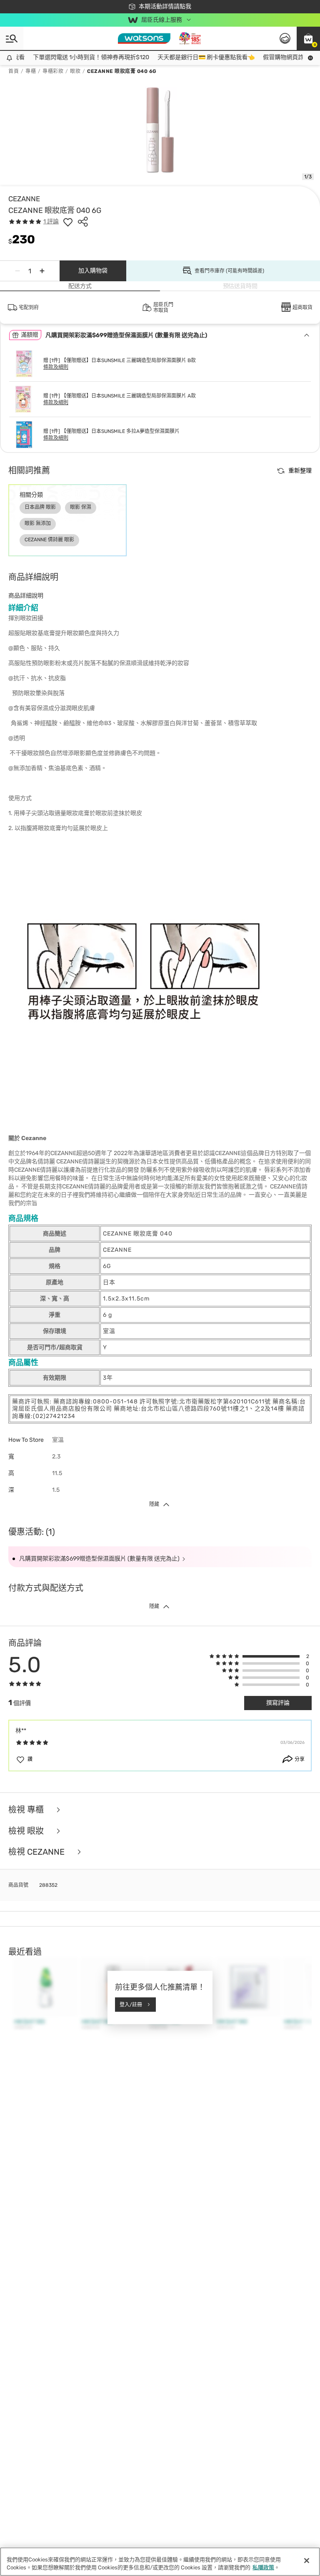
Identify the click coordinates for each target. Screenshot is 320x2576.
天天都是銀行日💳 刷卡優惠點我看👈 (194, 57)
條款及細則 (56, 367)
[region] (160, 2562)
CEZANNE (24, 199)
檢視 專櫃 (27, 1810)
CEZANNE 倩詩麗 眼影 (49, 540)
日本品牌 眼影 (40, 507)
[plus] (42, 271)
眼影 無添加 (38, 523)
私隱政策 (263, 2567)
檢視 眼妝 (27, 1831)
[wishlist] (68, 222)
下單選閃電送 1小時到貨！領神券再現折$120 (79, 57)
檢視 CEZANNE (37, 1852)
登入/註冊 (131, 2004)
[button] (308, 38)
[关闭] (307, 2561)
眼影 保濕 (81, 507)
